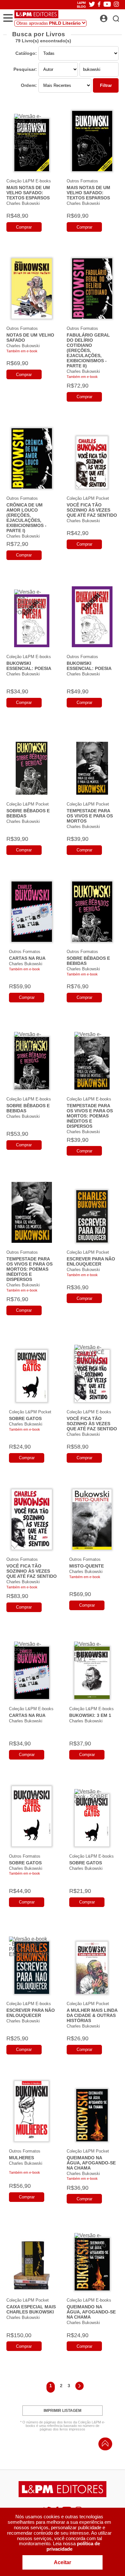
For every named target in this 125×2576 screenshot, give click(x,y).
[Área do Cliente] (111, 17)
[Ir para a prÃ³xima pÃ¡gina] (79, 2387)
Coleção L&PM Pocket (88, 498)
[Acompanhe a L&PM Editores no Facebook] (99, 5)
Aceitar (63, 2562)
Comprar (24, 227)
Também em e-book (22, 351)
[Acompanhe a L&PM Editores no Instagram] (116, 5)
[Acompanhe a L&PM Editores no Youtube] (107, 5)
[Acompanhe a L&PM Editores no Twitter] (92, 5)
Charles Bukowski (23, 203)
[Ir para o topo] (104, 2445)
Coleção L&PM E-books (29, 181)
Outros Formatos (82, 181)
